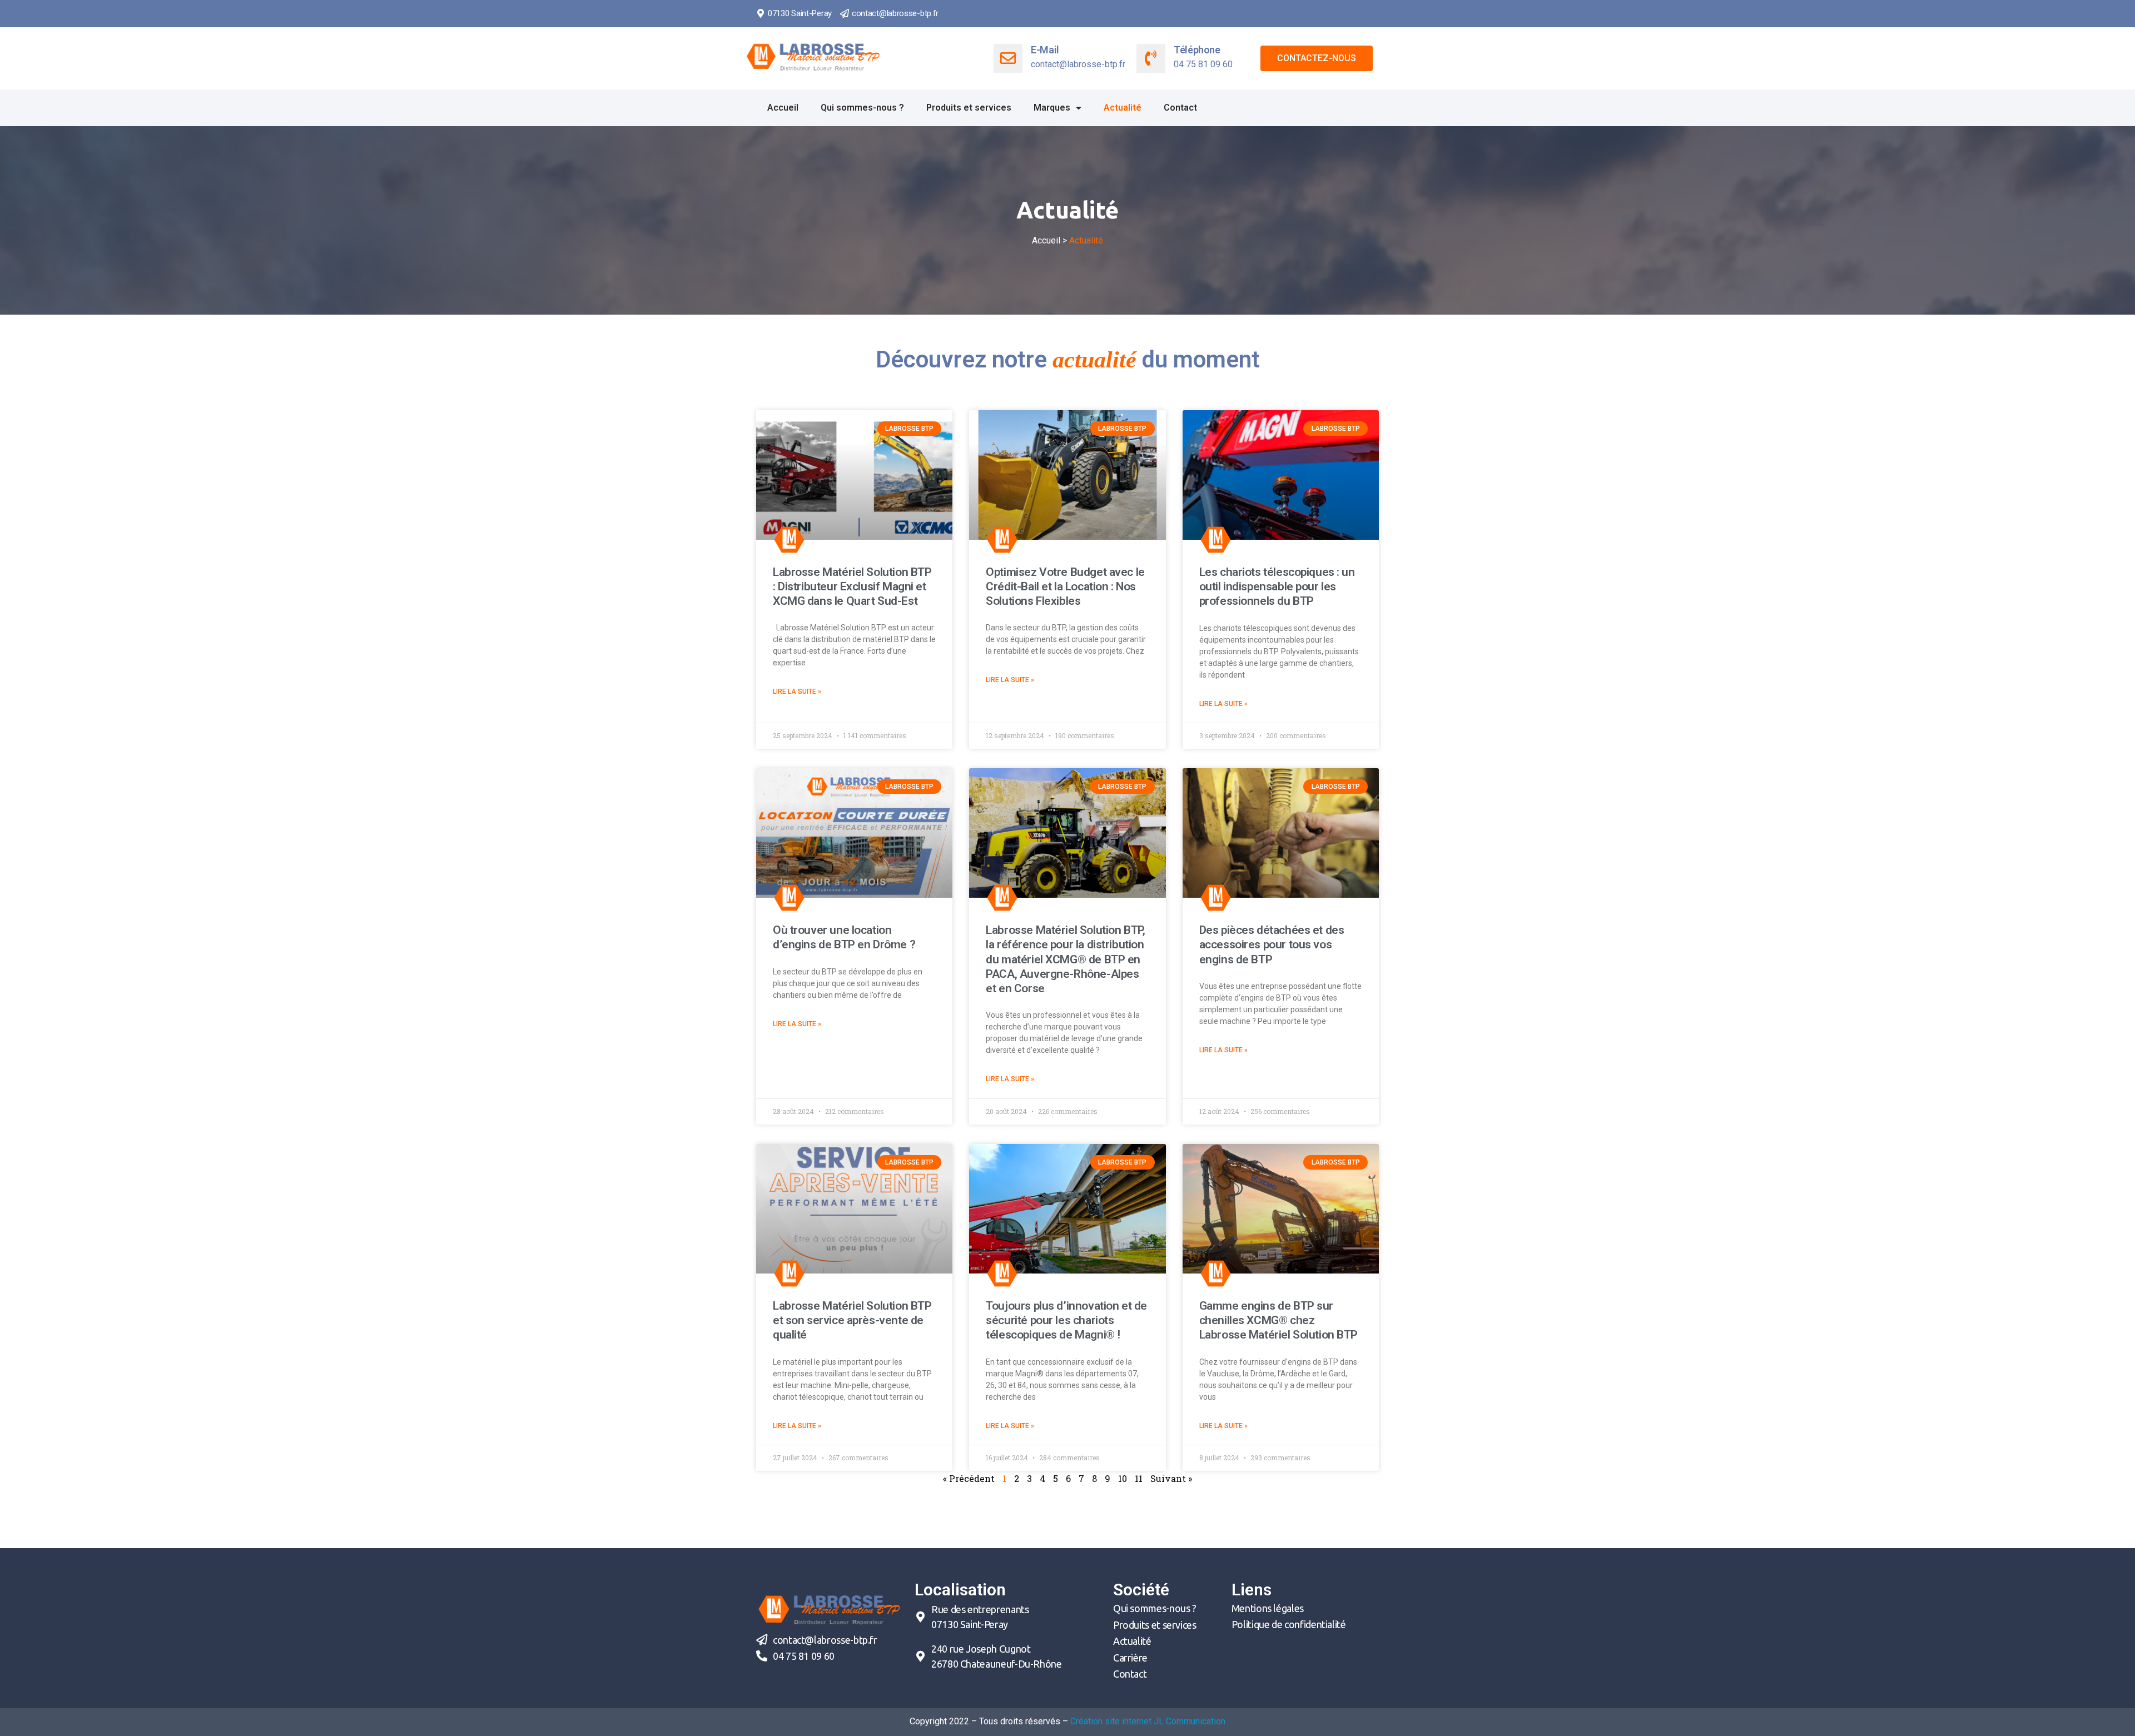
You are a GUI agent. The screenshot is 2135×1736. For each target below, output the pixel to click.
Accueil (783, 108)
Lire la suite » (797, 692)
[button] (1317, 58)
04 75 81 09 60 (804, 1656)
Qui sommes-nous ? (862, 108)
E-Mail (1045, 50)
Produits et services (969, 108)
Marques (1052, 108)
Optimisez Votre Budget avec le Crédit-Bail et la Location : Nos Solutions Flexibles (1065, 587)
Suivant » (1171, 1478)
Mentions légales (1268, 1608)
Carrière (1130, 1658)
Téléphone (1197, 50)
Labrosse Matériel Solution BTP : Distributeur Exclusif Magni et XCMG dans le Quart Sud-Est (852, 587)
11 (1139, 1478)
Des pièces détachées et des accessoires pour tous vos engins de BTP (1272, 945)
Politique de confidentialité (1289, 1624)
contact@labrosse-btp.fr (895, 13)
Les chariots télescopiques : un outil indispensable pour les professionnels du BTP (1277, 587)
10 (1123, 1478)
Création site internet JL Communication (1148, 1721)
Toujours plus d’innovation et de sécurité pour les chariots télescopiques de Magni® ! (1066, 1320)
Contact (1180, 108)
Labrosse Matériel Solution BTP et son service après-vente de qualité (852, 1320)
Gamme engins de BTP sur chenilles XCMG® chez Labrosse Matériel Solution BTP (1278, 1320)
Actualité (1123, 108)
